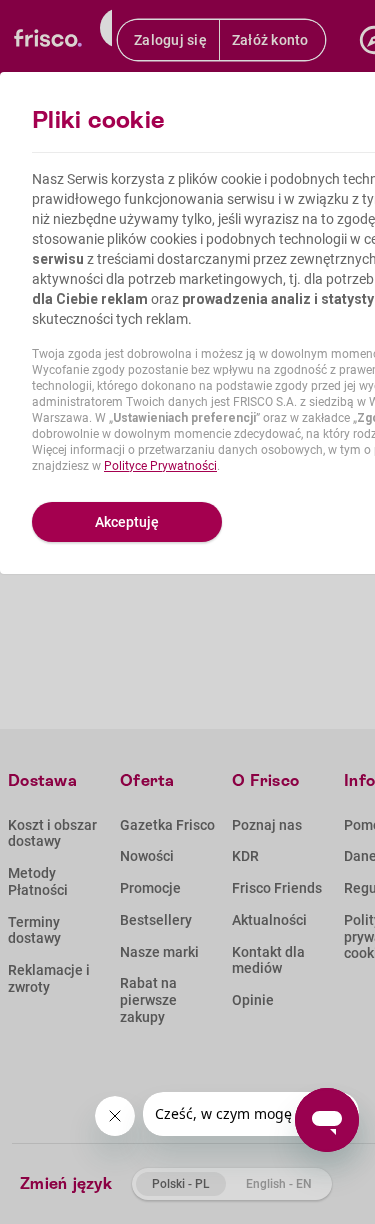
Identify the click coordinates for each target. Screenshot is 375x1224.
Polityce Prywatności (160, 466)
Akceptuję (127, 522)
